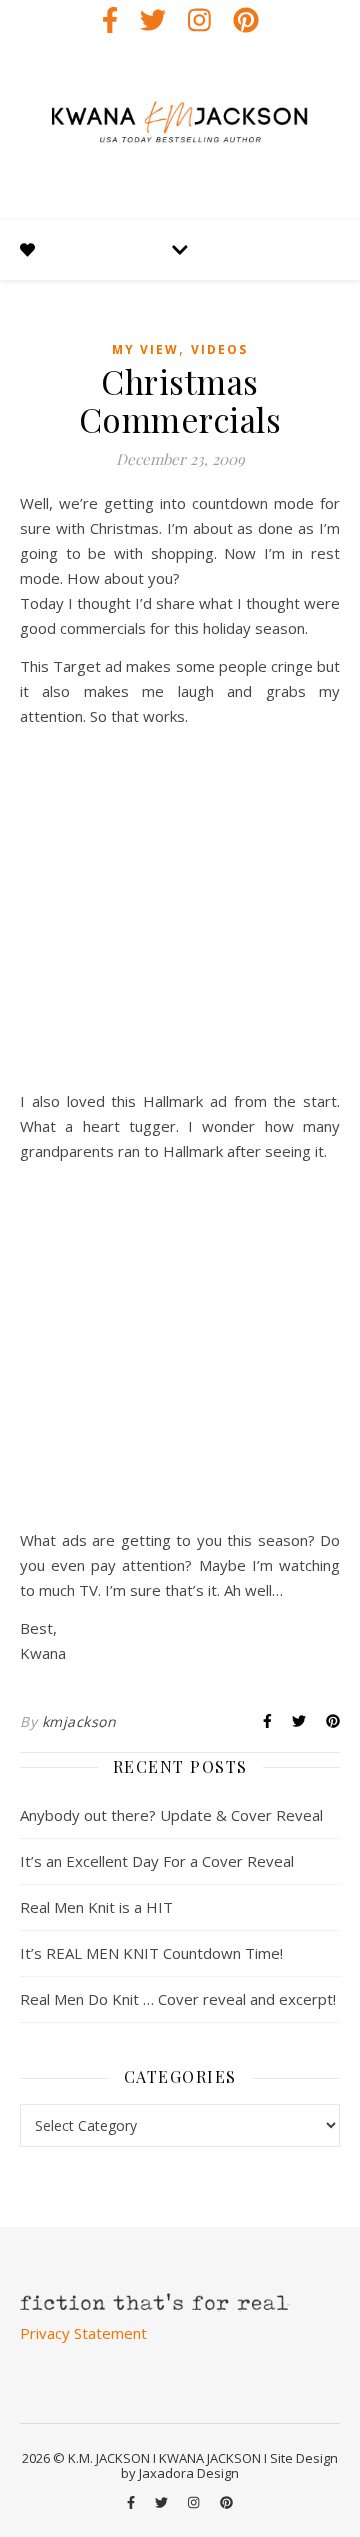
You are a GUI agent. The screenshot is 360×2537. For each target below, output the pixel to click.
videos (219, 349)
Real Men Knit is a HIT (96, 1907)
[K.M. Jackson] (180, 130)
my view (145, 349)
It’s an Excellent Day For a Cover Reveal (157, 1861)
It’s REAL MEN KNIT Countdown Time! (151, 1953)
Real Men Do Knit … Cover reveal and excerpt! (178, 1999)
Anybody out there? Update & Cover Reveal (171, 1815)
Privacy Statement (83, 2333)
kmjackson (79, 1721)
